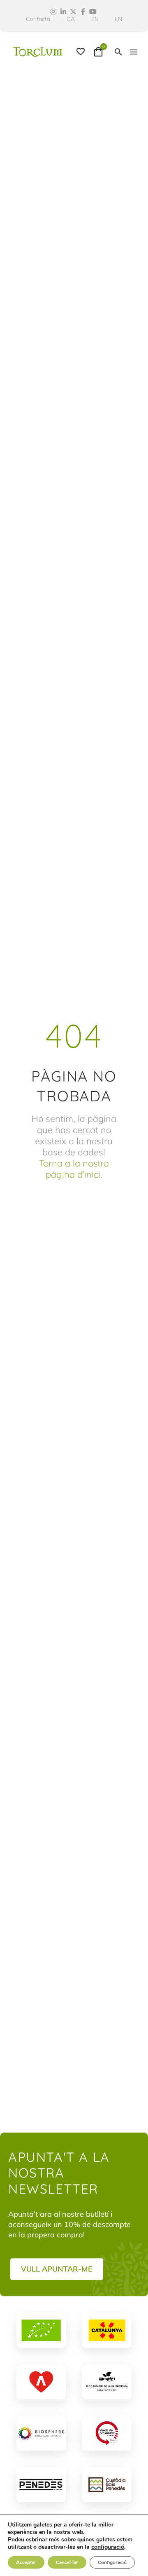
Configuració (112, 2562)
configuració (108, 2547)
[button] (118, 52)
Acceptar (26, 2562)
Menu (134, 52)
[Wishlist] (81, 52)
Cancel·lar (67, 2562)
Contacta (38, 19)
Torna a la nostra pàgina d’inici (74, 1169)
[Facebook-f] (83, 12)
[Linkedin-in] (63, 12)
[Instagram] (53, 12)
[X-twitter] (73, 12)
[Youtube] (93, 12)
